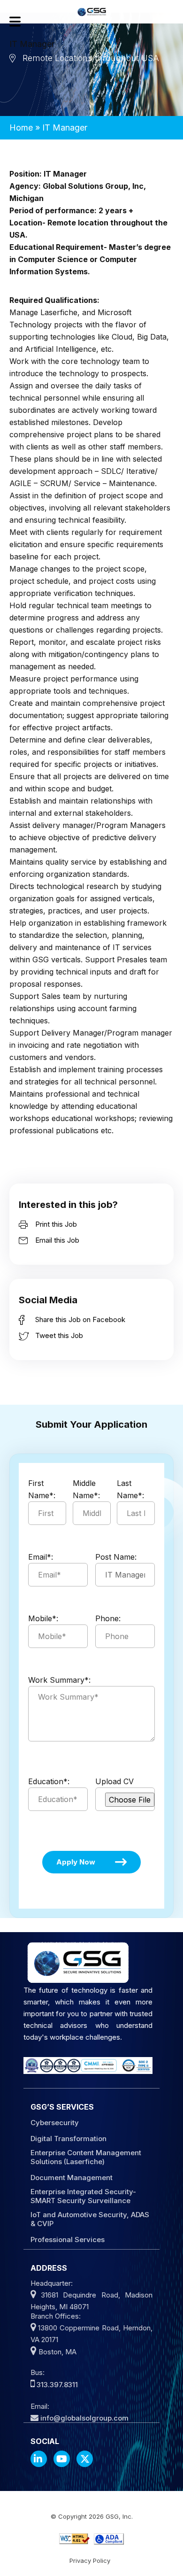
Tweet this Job (59, 1335)
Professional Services (68, 2239)
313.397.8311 (57, 2385)
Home (21, 128)
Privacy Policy (90, 2561)
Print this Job (56, 1224)
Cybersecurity (55, 2123)
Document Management (72, 2178)
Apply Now (76, 1862)
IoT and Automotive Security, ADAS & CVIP (90, 2219)
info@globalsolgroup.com (84, 2418)
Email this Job (57, 1240)
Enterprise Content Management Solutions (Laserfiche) (86, 2157)
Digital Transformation (69, 2139)
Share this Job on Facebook (80, 1319)
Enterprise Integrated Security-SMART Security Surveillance (83, 2196)
